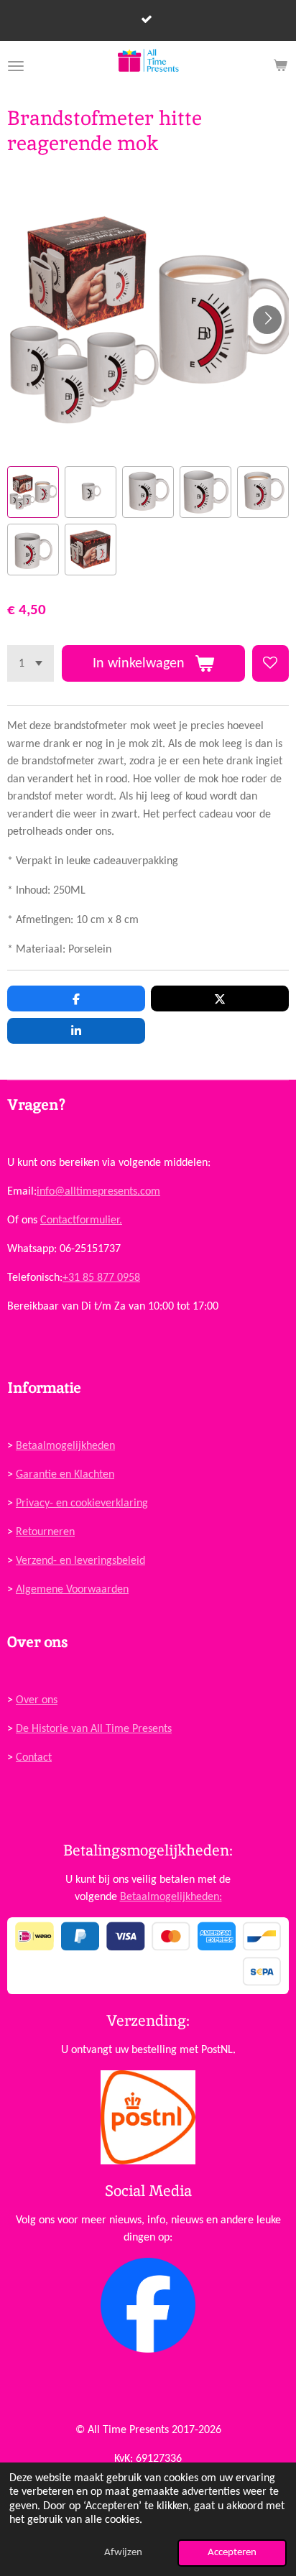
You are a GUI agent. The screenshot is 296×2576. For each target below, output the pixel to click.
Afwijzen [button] (123, 2553)
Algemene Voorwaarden (72, 1590)
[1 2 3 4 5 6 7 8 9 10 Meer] (31, 663)
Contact (34, 1758)
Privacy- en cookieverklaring (82, 1504)
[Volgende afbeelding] (267, 320)
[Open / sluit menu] (16, 66)
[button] (33, 492)
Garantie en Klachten (65, 1475)
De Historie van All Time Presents (94, 1729)
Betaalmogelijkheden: (171, 1897)
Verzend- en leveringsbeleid (80, 1561)
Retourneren (45, 1532)
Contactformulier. (81, 1220)
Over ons (37, 1700)
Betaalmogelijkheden (65, 1446)
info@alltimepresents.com (98, 1192)
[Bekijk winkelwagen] (280, 66)
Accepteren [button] (232, 2553)
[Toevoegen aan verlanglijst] (270, 663)
